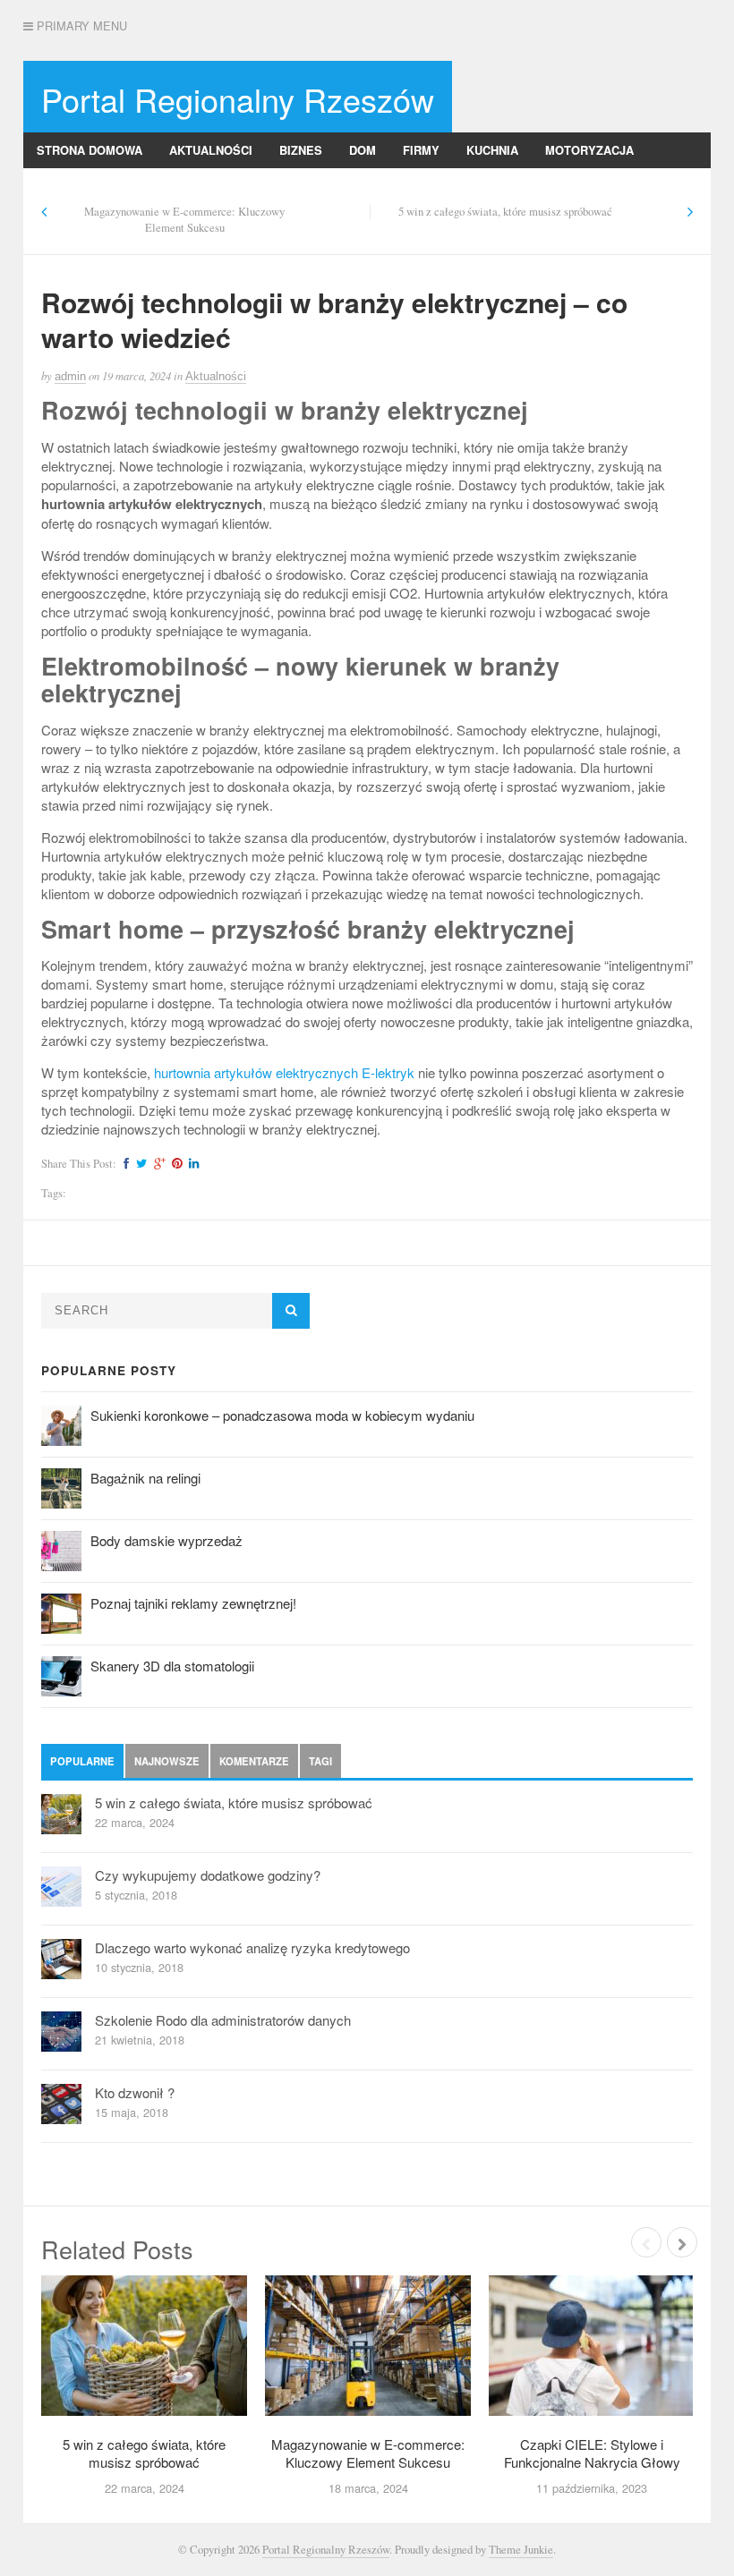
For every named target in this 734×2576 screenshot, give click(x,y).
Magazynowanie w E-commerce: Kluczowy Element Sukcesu (184, 220)
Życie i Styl (474, 186)
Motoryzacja (589, 150)
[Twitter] (139, 1164)
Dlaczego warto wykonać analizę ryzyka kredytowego (252, 1947)
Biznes (301, 150)
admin (70, 376)
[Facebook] (124, 1164)
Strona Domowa (90, 150)
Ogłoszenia (143, 186)
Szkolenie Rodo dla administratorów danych (223, 2020)
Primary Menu (80, 26)
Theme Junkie (521, 2550)
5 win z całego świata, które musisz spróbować (505, 212)
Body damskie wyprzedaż (166, 1540)
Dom (363, 150)
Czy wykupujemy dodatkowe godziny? (208, 1875)
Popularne (82, 1761)
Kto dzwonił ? (135, 2092)
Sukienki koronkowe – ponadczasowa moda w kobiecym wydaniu (282, 1415)
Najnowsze (167, 1761)
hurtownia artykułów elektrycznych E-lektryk (284, 1072)
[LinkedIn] (192, 1164)
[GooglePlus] (157, 1164)
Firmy (421, 150)
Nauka (57, 186)
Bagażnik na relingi (145, 1478)
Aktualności (211, 150)
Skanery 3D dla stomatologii (172, 1666)
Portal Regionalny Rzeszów (238, 99)
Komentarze (254, 1761)
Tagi (320, 1761)
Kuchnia (492, 150)
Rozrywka (242, 186)
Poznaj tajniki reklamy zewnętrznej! (193, 1603)
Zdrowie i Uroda (356, 186)
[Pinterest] (175, 1164)
